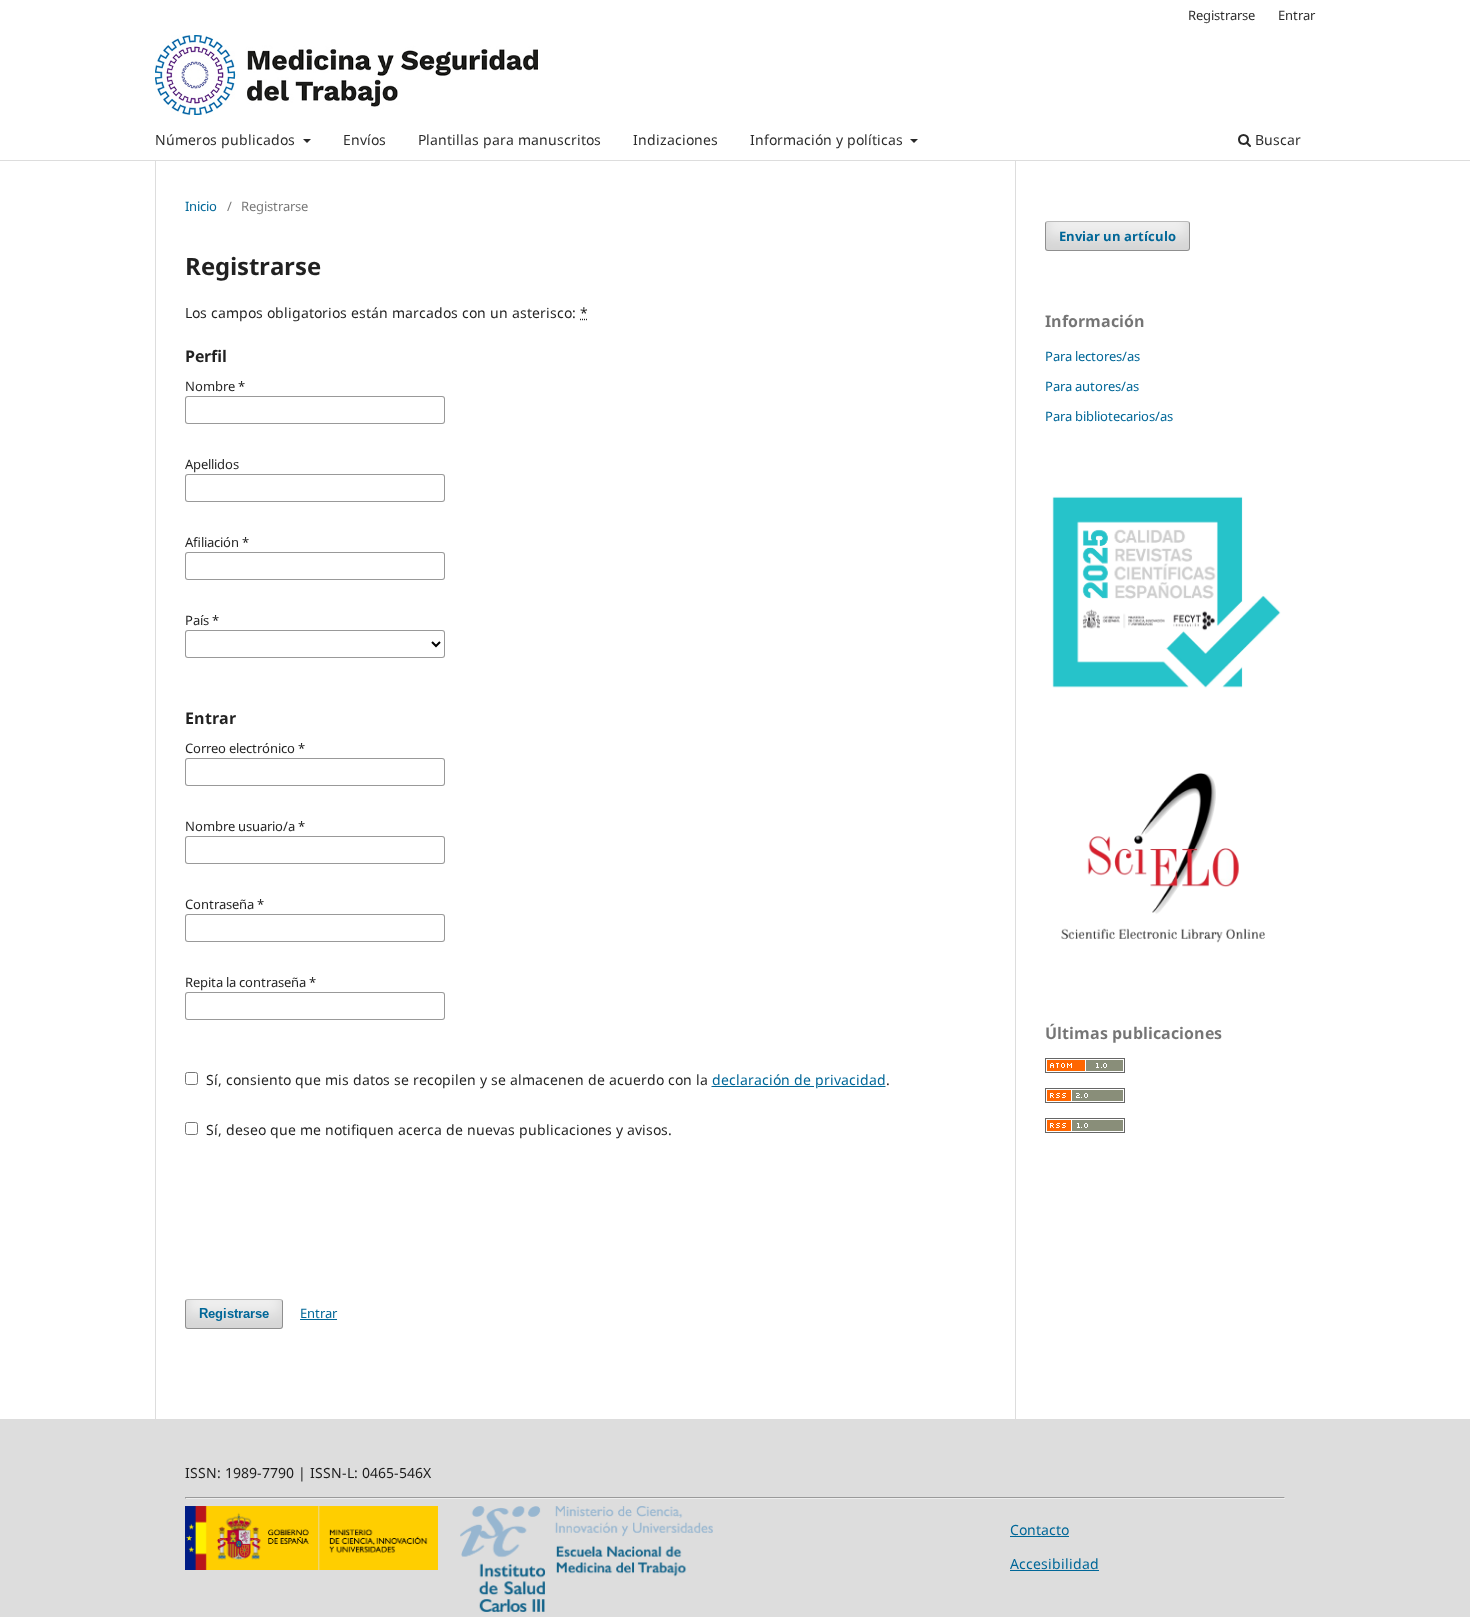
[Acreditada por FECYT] (1165, 689)
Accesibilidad (1054, 1563)
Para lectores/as (1092, 356)
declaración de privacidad (799, 1079)
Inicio (201, 206)
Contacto (1039, 1529)
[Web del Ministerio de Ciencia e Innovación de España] (311, 1564)
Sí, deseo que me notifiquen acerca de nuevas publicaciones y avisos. (437, 1129)
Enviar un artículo (1117, 236)
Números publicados (227, 139)
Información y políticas (828, 139)
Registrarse (1221, 15)
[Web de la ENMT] (586, 1606)
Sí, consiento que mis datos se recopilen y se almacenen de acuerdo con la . (546, 1079)
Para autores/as (1092, 386)
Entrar (1296, 15)
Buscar (1276, 139)
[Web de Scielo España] (1165, 949)
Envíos (364, 139)
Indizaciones (675, 139)
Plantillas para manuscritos (509, 139)
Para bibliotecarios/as (1109, 416)
